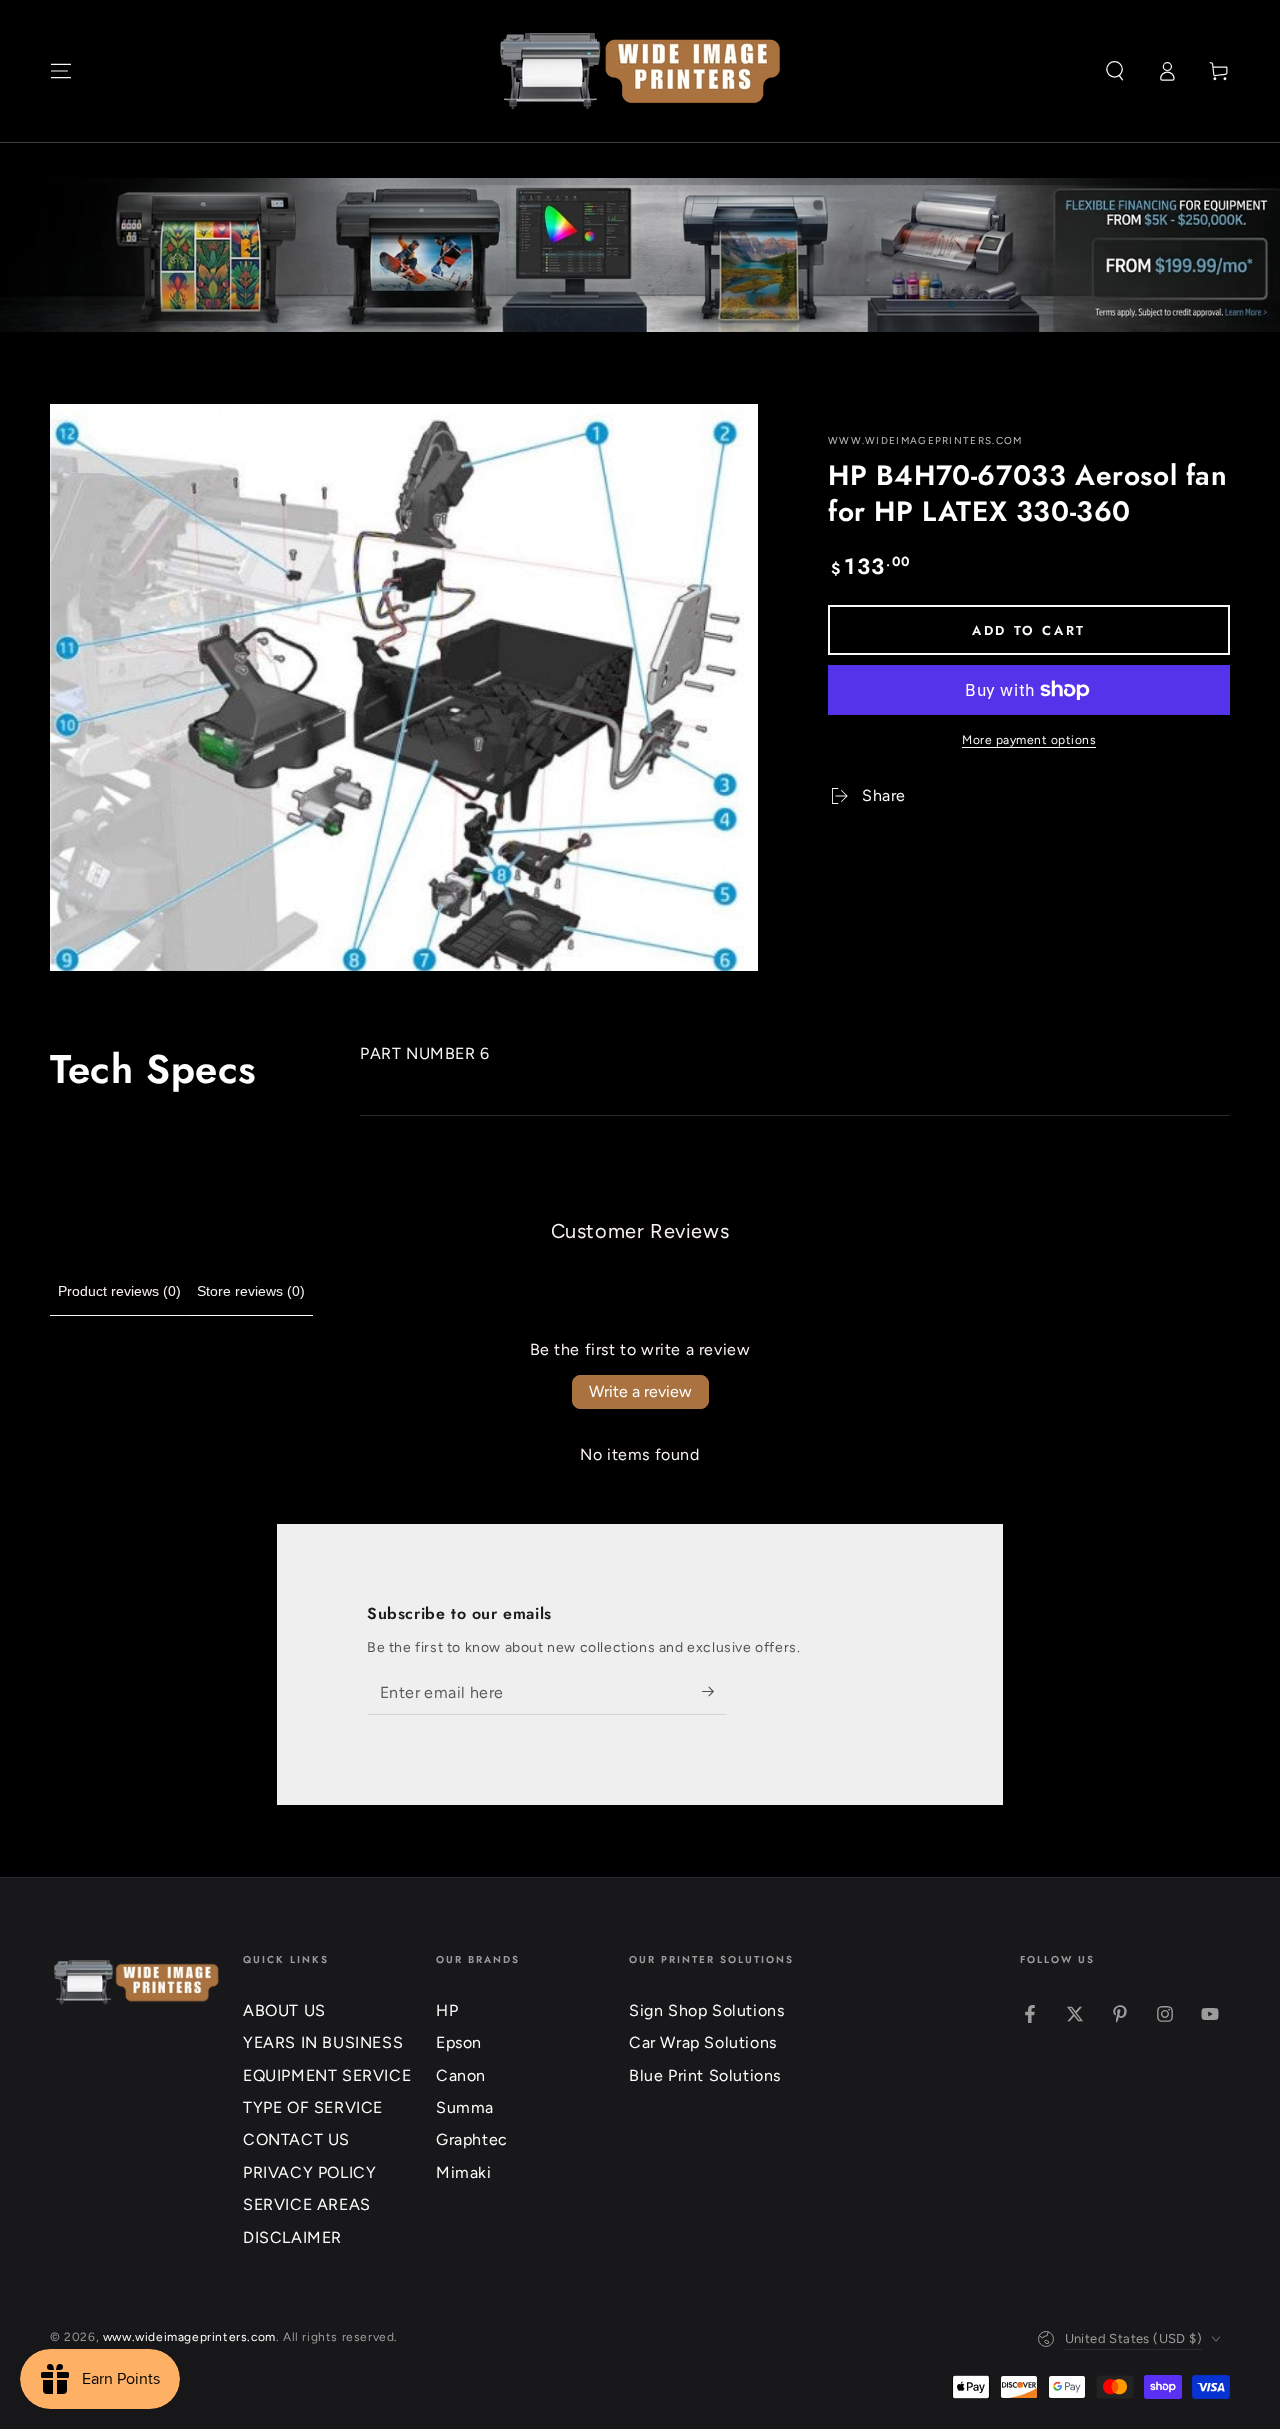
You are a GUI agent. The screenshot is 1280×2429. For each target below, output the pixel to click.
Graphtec (472, 2139)
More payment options (1029, 740)
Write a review (640, 1391)
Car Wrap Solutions (703, 2042)
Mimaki (464, 2172)
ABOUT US (284, 2010)
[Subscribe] (714, 1692)
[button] (1115, 71)
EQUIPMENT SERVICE (327, 2075)
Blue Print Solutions (705, 2075)
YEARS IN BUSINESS (323, 2042)
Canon (461, 2075)
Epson (459, 2042)
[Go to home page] (640, 71)
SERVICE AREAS (307, 2204)
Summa (465, 2107)
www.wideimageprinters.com (925, 440)
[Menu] (61, 71)
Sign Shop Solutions (706, 2010)
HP (447, 2010)
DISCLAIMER (292, 2237)
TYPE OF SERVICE (313, 2107)
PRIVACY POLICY (309, 2172)
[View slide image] (640, 255)
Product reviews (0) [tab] (119, 1291)
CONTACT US (296, 2139)
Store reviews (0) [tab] (251, 1291)
